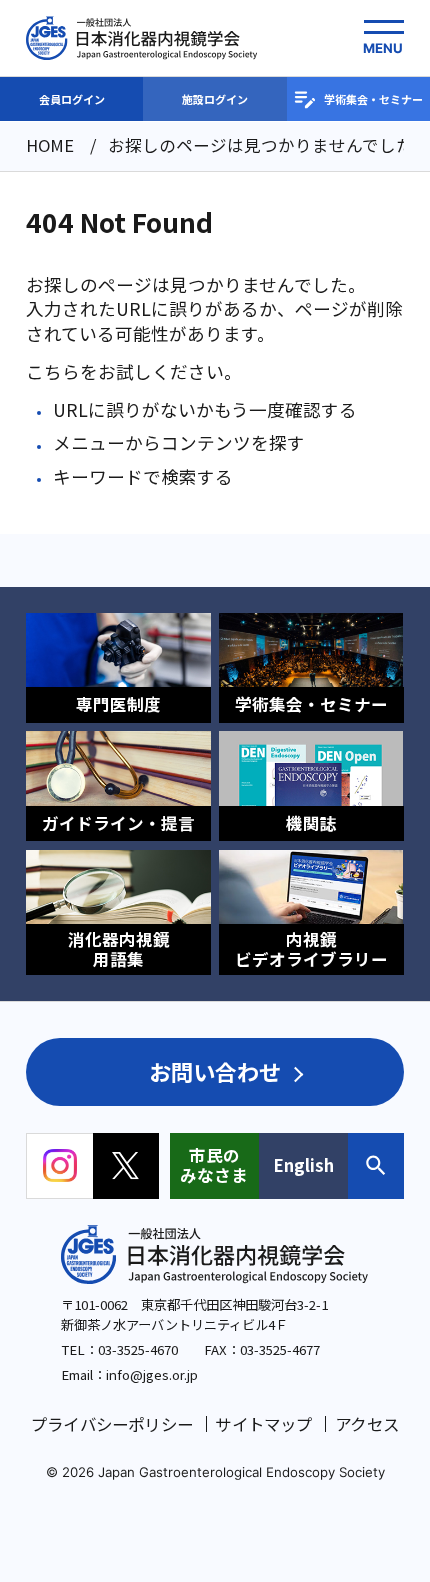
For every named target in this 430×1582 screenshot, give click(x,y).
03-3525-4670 (138, 1349)
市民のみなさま (214, 1165)
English (304, 1165)
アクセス (367, 1424)
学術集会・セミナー (373, 99)
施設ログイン (215, 99)
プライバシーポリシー (112, 1424)
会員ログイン (72, 99)
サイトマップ (263, 1424)
